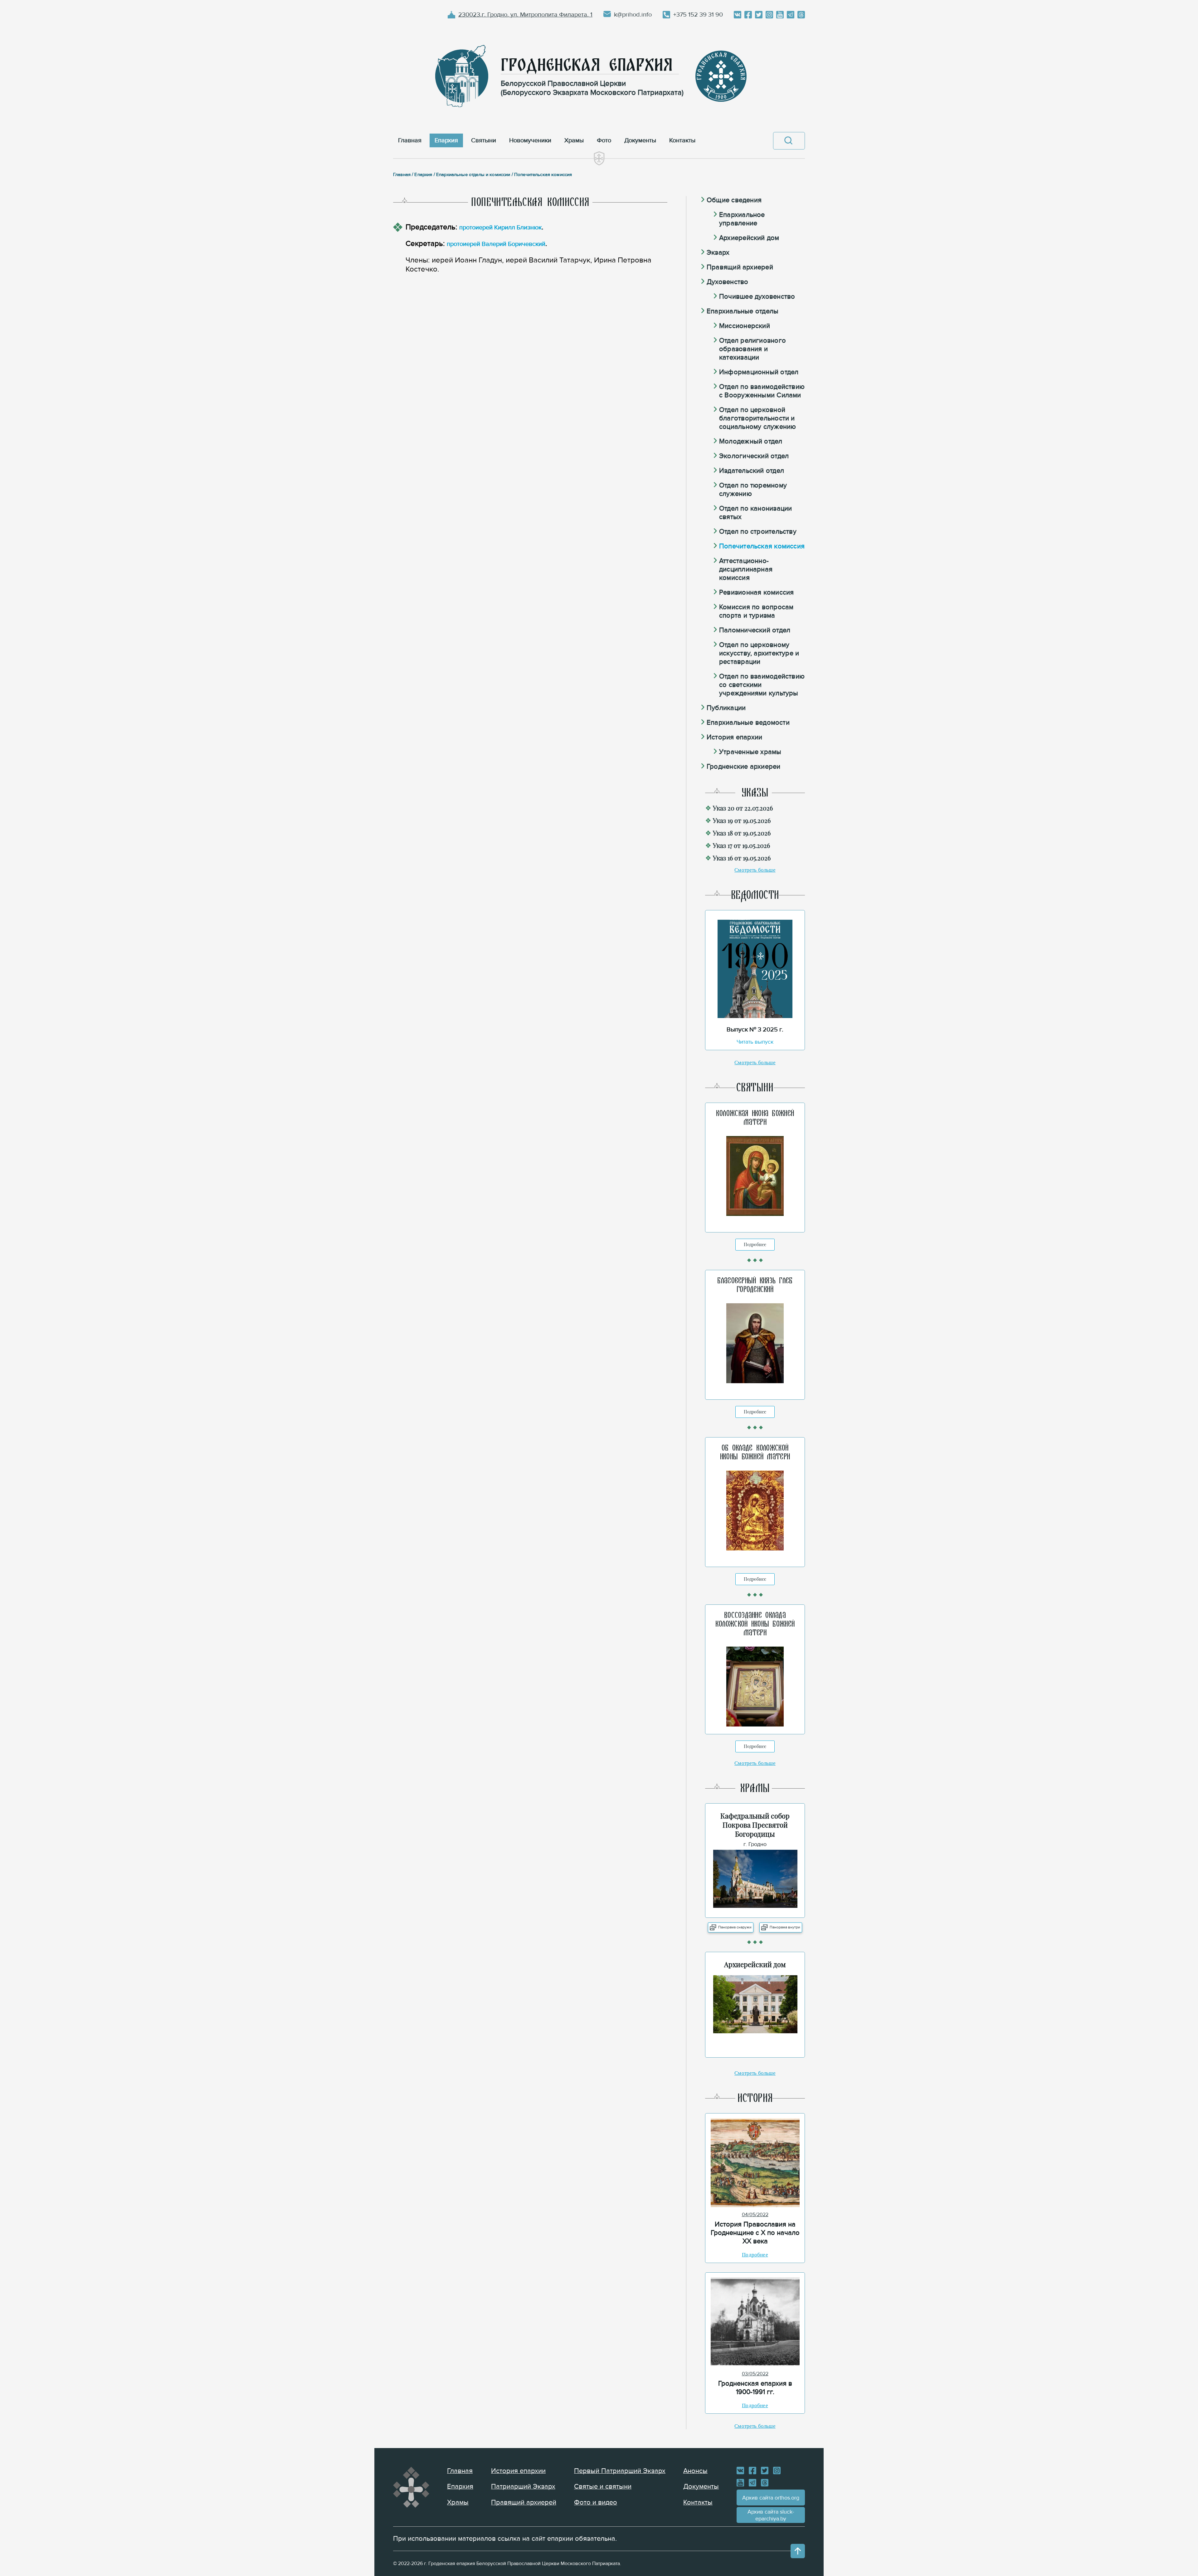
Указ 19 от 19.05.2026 (742, 820)
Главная (460, 2471)
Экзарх (718, 253)
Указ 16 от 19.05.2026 (742, 858)
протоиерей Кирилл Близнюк (500, 228)
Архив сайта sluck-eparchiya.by (771, 2515)
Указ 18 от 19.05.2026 (742, 833)
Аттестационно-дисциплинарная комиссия (746, 569)
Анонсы (695, 2471)
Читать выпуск (755, 1042)
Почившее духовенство (757, 297)
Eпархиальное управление (742, 219)
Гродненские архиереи (743, 767)
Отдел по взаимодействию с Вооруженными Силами (762, 391)
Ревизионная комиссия (756, 593)
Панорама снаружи (735, 1927)
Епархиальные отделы (743, 311)
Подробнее (755, 1244)
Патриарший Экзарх (523, 2487)
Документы (701, 2487)
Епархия (460, 2487)
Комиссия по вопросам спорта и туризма (756, 611)
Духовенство (727, 282)
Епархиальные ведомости (748, 723)
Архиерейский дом (749, 238)
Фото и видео (596, 2503)
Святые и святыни (603, 2487)
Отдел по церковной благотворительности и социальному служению (757, 418)
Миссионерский (745, 326)
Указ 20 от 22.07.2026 (743, 808)
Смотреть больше (755, 870)
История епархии (734, 737)
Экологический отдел (754, 456)
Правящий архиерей (740, 267)
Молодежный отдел (751, 441)
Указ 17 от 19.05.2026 (741, 845)
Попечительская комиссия (762, 546)
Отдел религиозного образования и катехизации (752, 349)
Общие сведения (734, 200)
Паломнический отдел (755, 630)
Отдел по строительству (758, 532)
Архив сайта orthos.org (771, 2498)
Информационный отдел (759, 372)
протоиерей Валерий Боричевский (496, 244)
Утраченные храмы (750, 752)
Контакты (698, 2503)
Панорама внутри (785, 1927)
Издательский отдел (752, 471)
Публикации (726, 708)
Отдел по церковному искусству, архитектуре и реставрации (759, 653)
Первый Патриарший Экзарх (620, 2471)
